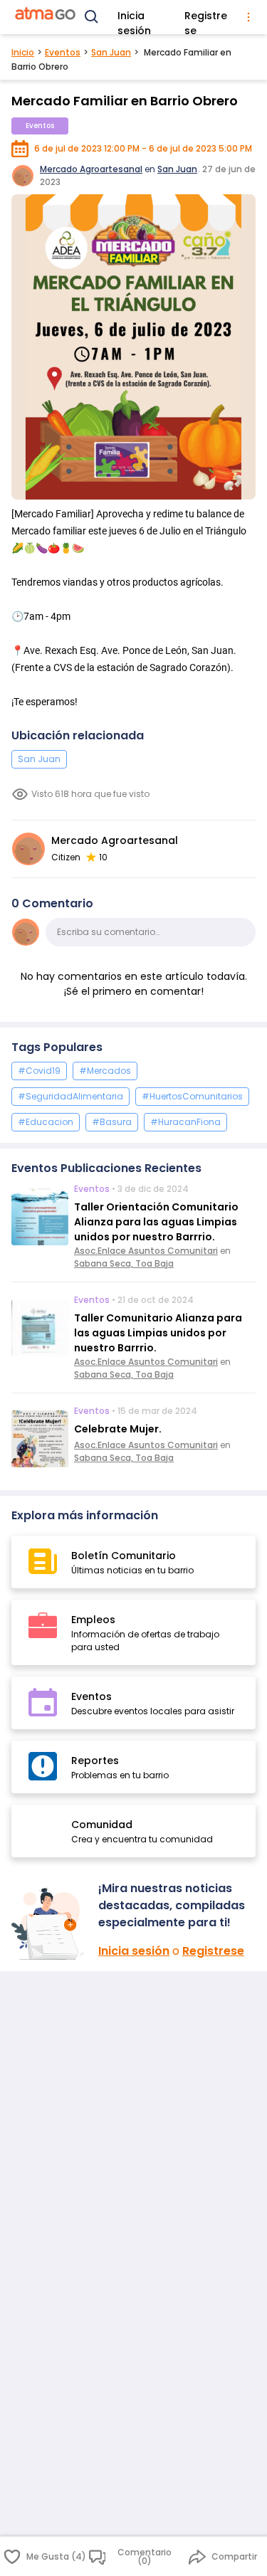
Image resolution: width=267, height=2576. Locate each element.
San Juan (111, 52)
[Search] (92, 17)
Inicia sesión (134, 19)
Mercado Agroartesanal (91, 169)
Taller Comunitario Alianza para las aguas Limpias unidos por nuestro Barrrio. (158, 1333)
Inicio (23, 52)
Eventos (63, 52)
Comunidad (102, 1825)
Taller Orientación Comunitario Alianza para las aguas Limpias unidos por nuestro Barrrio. (156, 1222)
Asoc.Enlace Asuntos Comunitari (146, 1251)
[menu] (249, 17)
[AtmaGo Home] (46, 17)
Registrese (206, 19)
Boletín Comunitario (124, 1556)
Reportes (95, 1761)
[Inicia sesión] (49, 1924)
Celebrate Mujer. (118, 1429)
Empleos (93, 1620)
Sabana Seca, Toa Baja (124, 1263)
